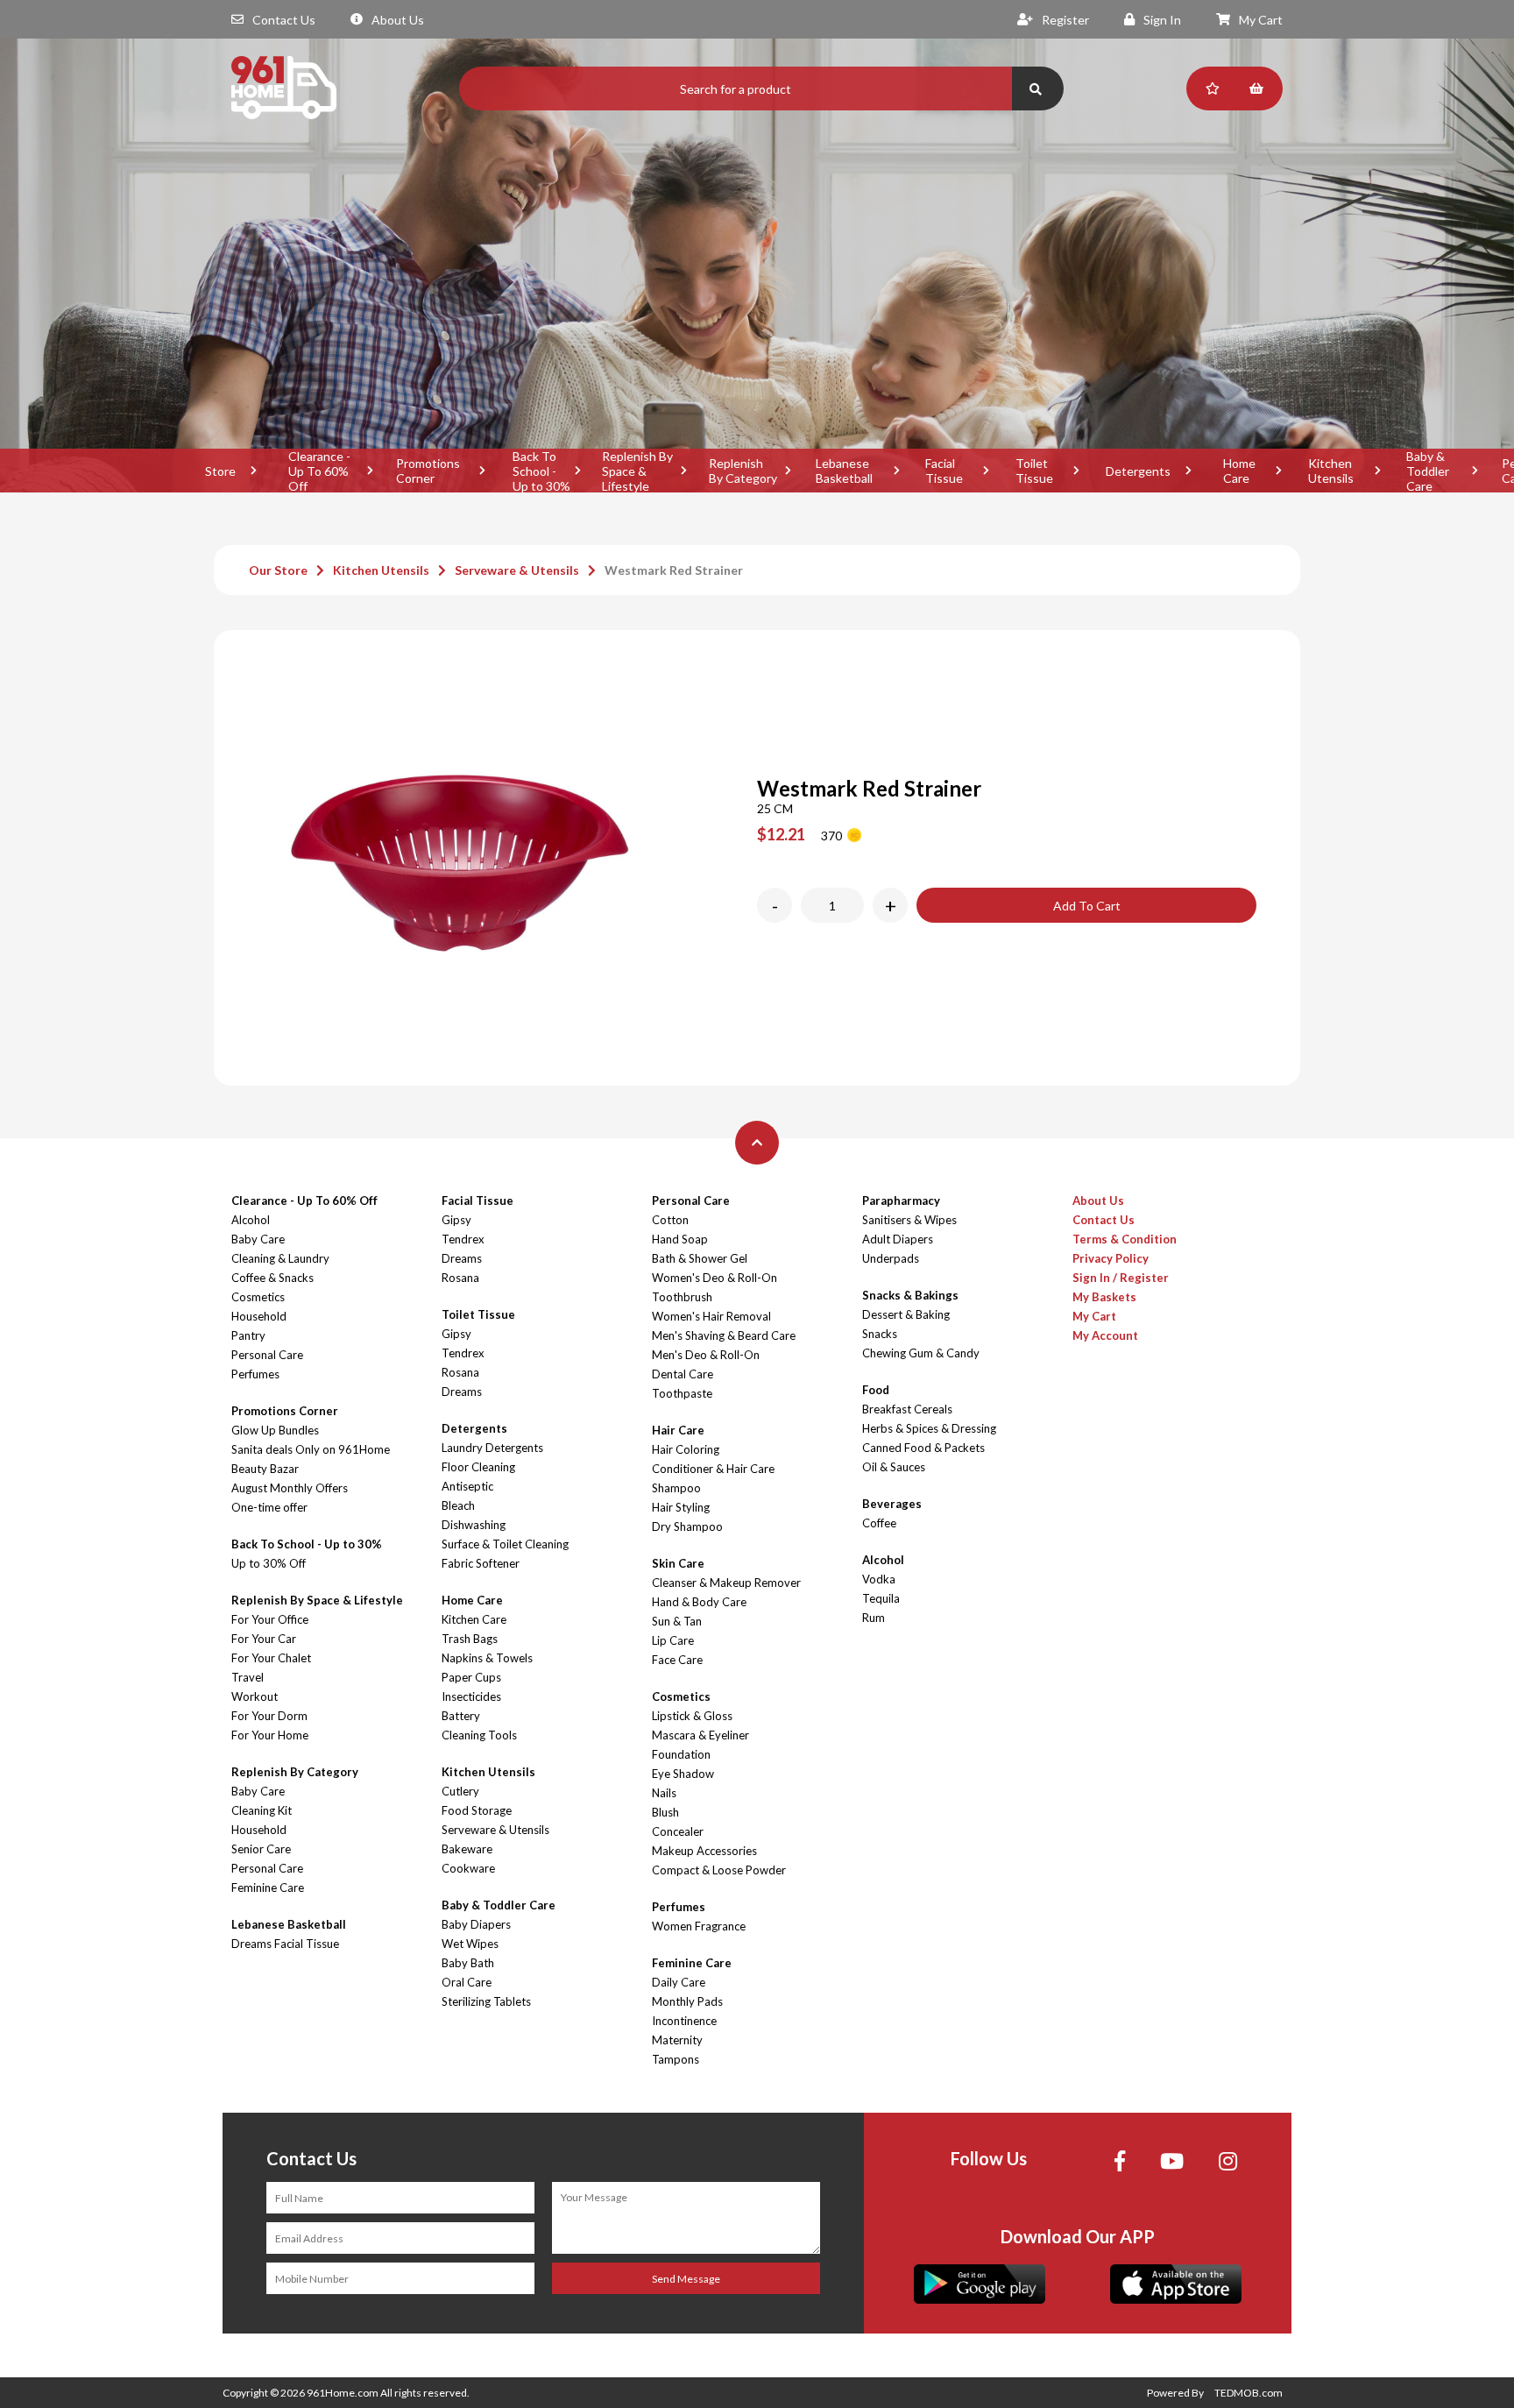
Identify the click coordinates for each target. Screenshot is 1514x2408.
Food (876, 1390)
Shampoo (676, 1488)
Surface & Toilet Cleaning (505, 1544)
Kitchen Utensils (1331, 471)
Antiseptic (467, 1486)
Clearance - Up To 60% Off (319, 471)
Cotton (670, 1220)
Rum (874, 1618)
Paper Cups (471, 1677)
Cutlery (460, 1791)
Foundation (681, 1754)
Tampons (676, 2059)
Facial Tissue (944, 471)
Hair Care (678, 1430)
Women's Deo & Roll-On (715, 1278)
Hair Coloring (686, 1449)
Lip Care (673, 1640)
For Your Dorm (269, 1716)
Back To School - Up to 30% (541, 471)
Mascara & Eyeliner (700, 1735)
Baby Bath (468, 1963)
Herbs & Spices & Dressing (929, 1428)
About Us (398, 20)
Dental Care (683, 1374)
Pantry (248, 1335)
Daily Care (679, 1982)
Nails (664, 1793)
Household (259, 1316)
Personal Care (267, 1355)
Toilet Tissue (1034, 471)
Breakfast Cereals (907, 1409)
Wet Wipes (470, 1944)
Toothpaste (682, 1393)
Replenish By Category (743, 471)
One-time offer (269, 1507)
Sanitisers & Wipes (909, 1220)
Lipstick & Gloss (692, 1716)
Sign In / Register (1121, 1278)
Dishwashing (474, 1525)
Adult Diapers (898, 1239)
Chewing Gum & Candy (921, 1353)
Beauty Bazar (265, 1469)
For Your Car (264, 1639)
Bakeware (467, 1849)
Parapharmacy (901, 1200)
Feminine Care (268, 1887)
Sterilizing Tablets (486, 2001)
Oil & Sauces (894, 1467)
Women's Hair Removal (711, 1316)
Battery (461, 1716)
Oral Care (467, 1982)
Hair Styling (681, 1507)
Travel (248, 1677)
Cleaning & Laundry (280, 1258)
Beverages (892, 1504)
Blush (665, 1812)
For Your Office (270, 1619)
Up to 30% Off (269, 1563)
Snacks (880, 1334)
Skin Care (678, 1563)
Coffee (879, 1523)
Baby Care (258, 1239)
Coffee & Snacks (272, 1278)
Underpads (891, 1258)
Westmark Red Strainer (674, 570)
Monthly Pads (687, 2001)
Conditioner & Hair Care (713, 1469)
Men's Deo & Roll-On (706, 1355)
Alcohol (251, 1220)
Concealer (678, 1831)
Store (220, 471)
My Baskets (1104, 1297)
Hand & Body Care (699, 1602)
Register (1065, 20)
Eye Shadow (683, 1774)
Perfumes (255, 1374)
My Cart (1261, 20)
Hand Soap (680, 1239)
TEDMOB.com (1249, 2393)
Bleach (458, 1505)
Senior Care (261, 1849)
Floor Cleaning (478, 1467)
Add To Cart (1087, 906)
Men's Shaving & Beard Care (724, 1335)
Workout (255, 1696)
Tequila (881, 1598)
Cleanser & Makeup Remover (726, 1583)
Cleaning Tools (479, 1735)
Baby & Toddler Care (1428, 471)
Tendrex (463, 1239)
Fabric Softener (481, 1563)
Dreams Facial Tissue (285, 1944)
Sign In (1162, 20)
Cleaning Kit (262, 1810)
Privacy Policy (1111, 1258)
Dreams (462, 1258)
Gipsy (456, 1220)
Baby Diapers (476, 1924)
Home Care (1239, 471)
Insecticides (471, 1696)
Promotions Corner (428, 471)
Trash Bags (470, 1639)
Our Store (278, 570)
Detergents (1138, 471)
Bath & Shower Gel (700, 1258)
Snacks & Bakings (910, 1295)
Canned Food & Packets (923, 1448)
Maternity (677, 2040)
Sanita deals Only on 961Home (311, 1449)
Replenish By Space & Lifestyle (637, 471)
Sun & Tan (677, 1621)
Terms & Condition (1125, 1239)
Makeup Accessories (704, 1851)
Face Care (677, 1660)
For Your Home (270, 1735)
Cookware (468, 1868)
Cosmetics (258, 1297)
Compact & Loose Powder (719, 1870)
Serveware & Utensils (517, 570)
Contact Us (284, 20)
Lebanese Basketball (844, 471)
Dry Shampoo (687, 1526)
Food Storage (477, 1810)
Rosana (460, 1278)
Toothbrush (682, 1297)
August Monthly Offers (290, 1488)
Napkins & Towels (487, 1658)
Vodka (879, 1579)
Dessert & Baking (906, 1314)
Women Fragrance (699, 1926)
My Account (1105, 1335)
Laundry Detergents (492, 1448)
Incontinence (684, 2021)
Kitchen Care (474, 1619)
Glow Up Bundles (275, 1430)
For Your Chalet (271, 1658)
